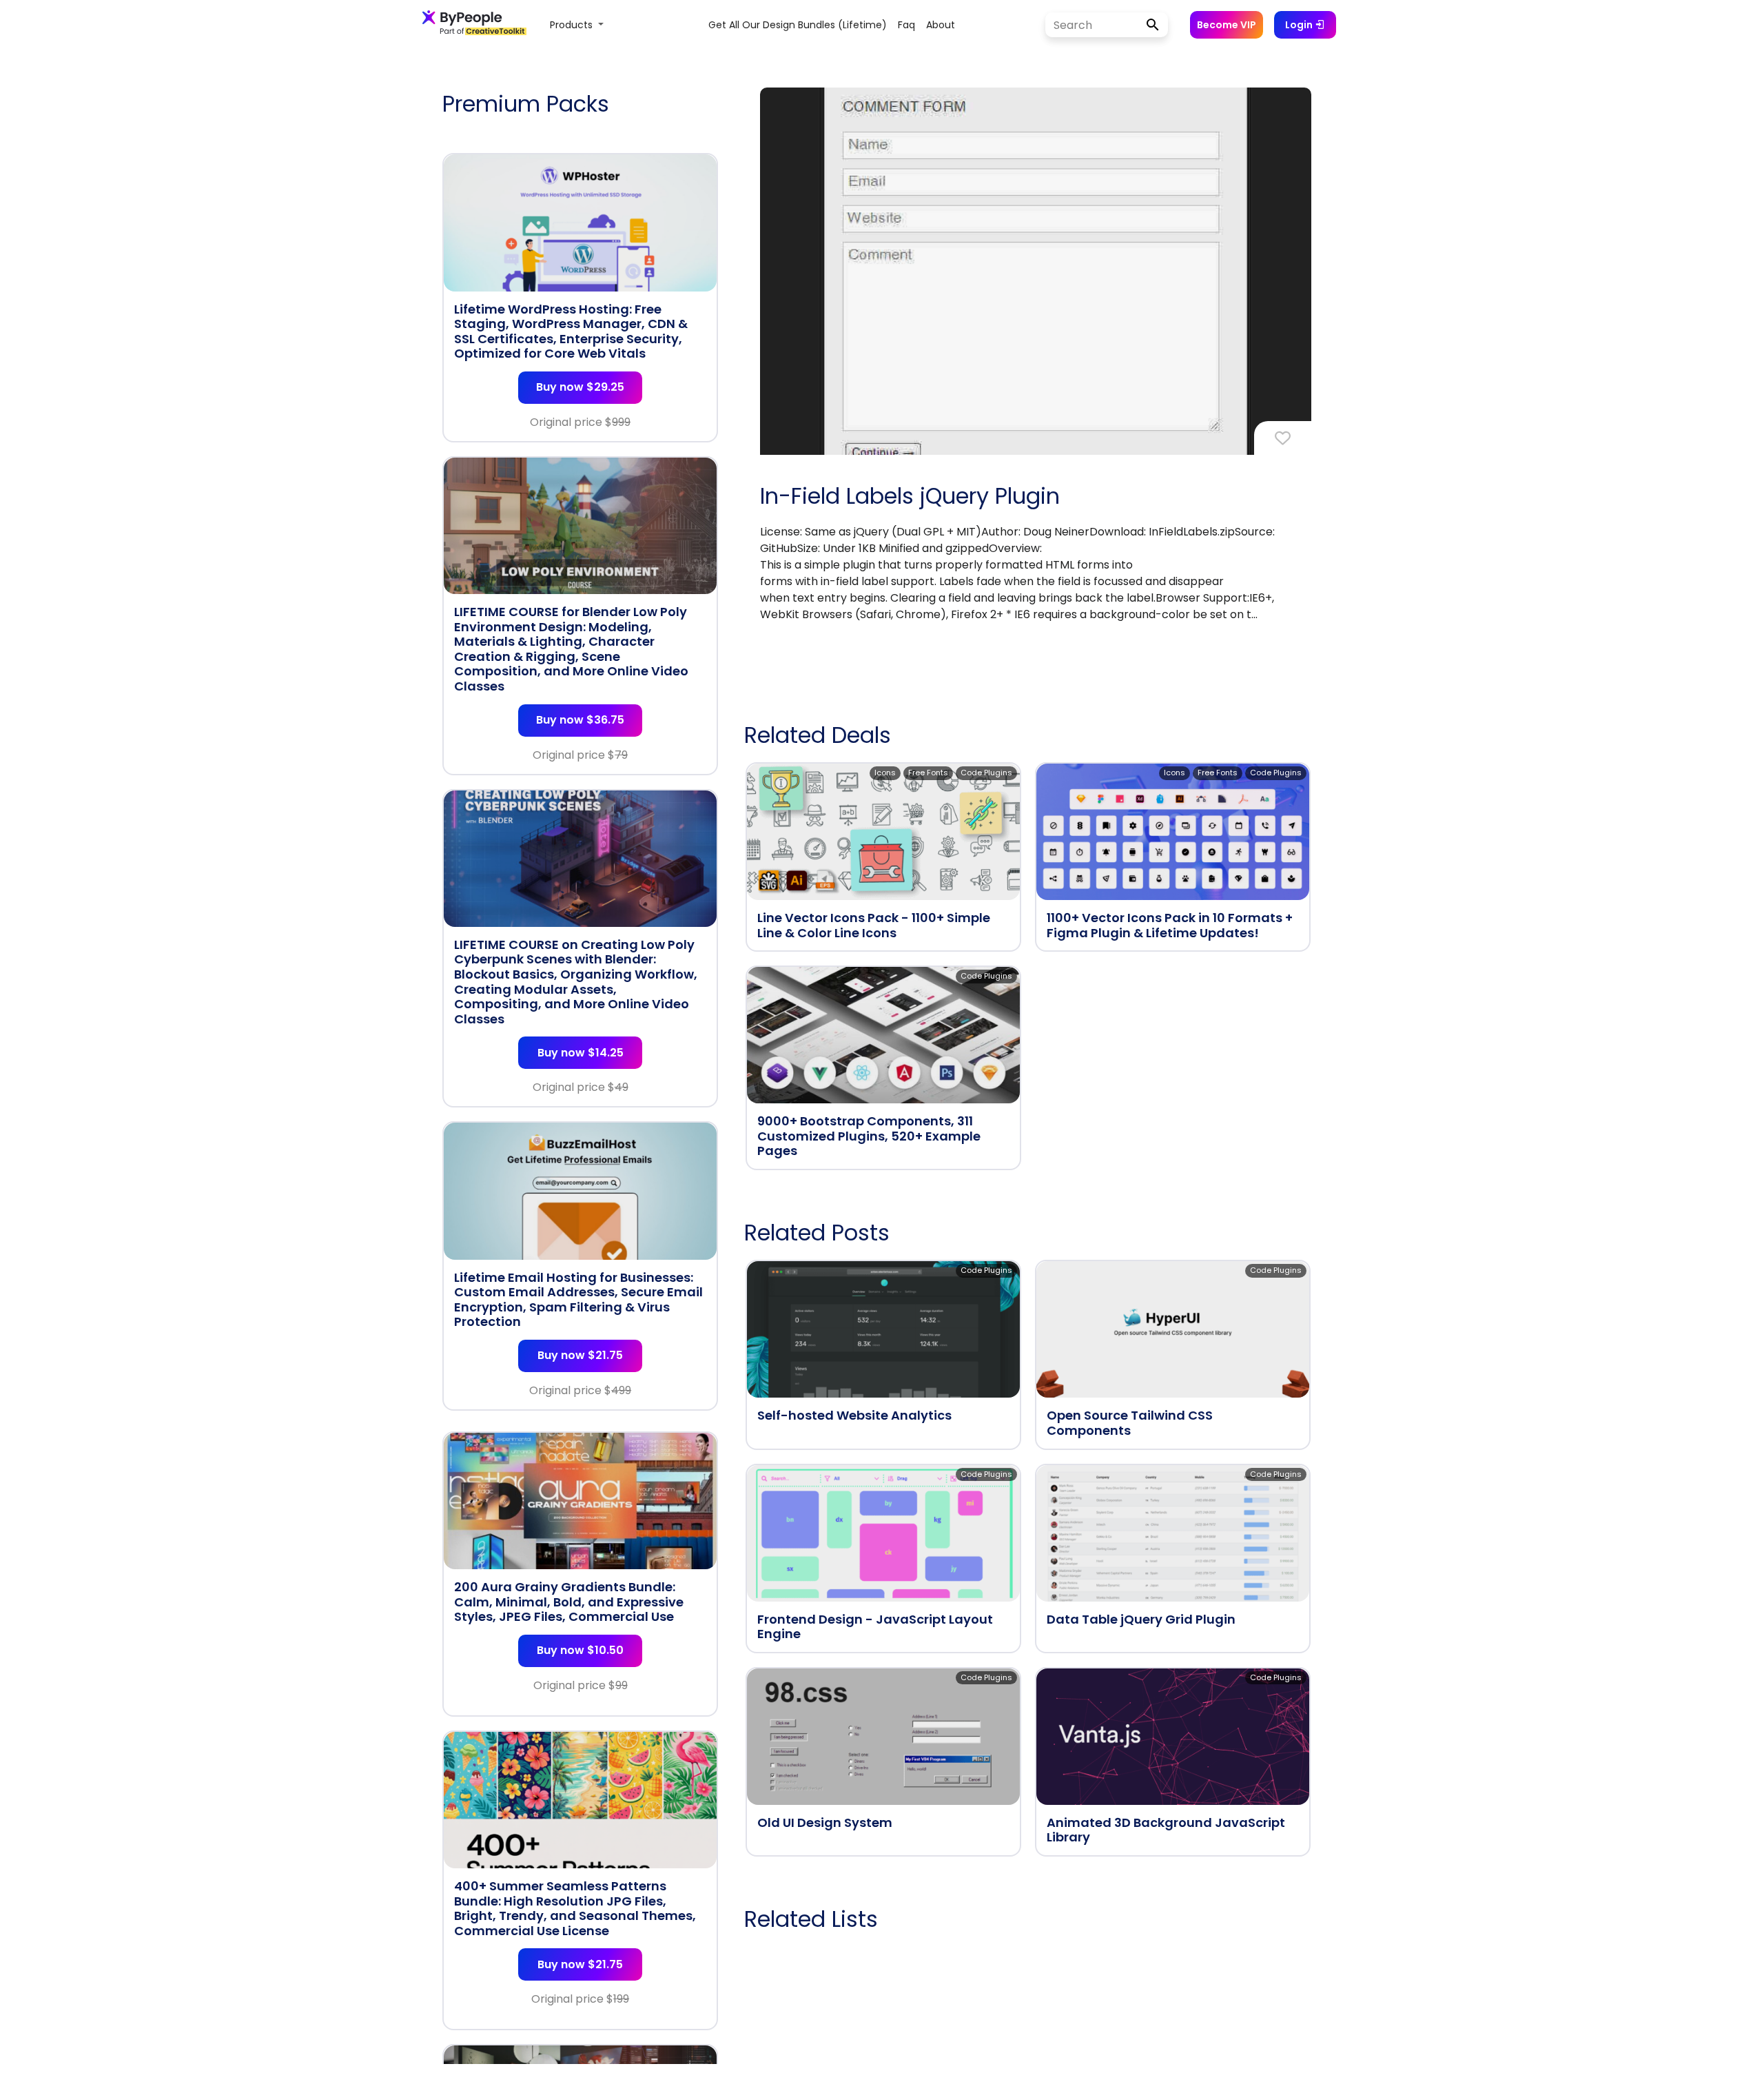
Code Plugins (986, 773)
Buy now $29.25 (580, 387)
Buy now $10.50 (580, 1650)
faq (906, 25)
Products (573, 25)
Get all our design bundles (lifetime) (798, 25)
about (941, 25)
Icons (885, 773)
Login (1300, 25)
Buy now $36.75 (580, 720)
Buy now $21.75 (580, 1355)
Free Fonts (928, 773)
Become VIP (1227, 25)
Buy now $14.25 (581, 1053)
